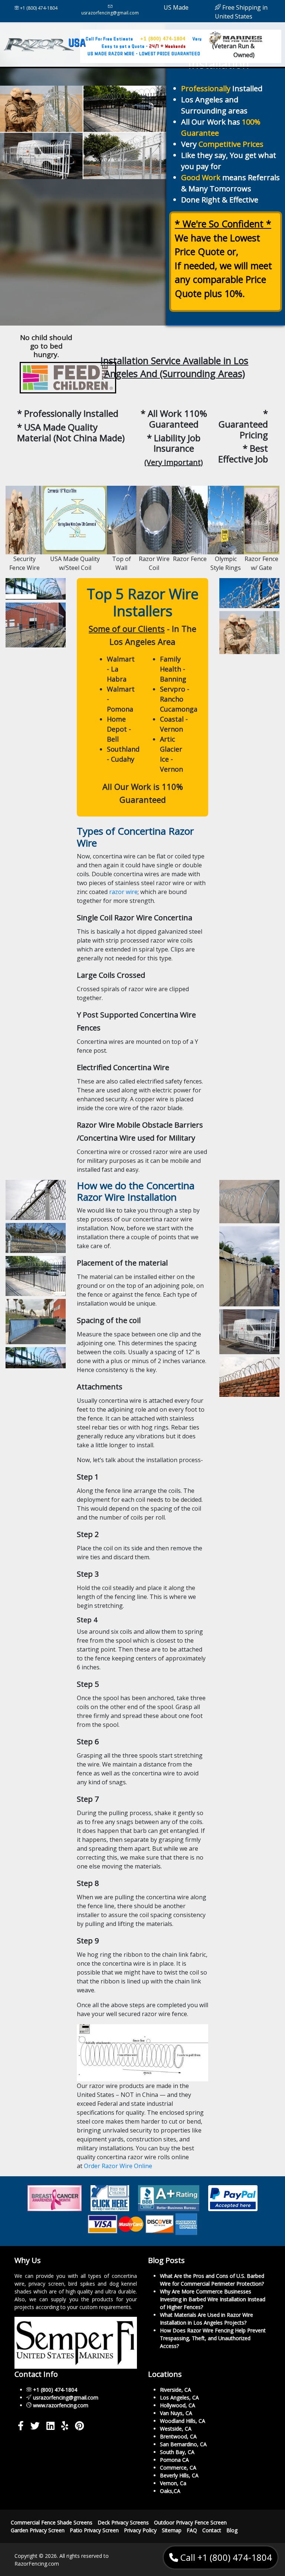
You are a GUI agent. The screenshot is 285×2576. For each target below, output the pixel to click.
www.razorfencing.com (61, 2405)
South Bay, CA (177, 2452)
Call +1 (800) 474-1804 (225, 2557)
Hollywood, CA (178, 2405)
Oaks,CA (170, 2491)
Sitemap (172, 2530)
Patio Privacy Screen (94, 2530)
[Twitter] (35, 2427)
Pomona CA (174, 2459)
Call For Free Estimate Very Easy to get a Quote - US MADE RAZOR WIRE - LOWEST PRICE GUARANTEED (144, 46)
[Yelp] (65, 2427)
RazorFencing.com (37, 2563)
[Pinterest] (79, 2427)
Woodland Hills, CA (183, 2420)
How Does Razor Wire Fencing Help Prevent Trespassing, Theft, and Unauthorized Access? (213, 2338)
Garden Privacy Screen (38, 2530)
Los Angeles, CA (179, 2397)
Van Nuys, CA (176, 2413)
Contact (212, 2530)
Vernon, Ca (173, 2483)
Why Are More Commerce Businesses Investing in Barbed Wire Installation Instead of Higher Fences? (213, 2299)
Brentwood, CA (178, 2436)
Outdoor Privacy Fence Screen (190, 2522)
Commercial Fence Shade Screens (52, 2522)
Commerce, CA (178, 2467)
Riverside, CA (176, 2389)
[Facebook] (21, 2427)
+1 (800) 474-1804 (38, 8)
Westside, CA (176, 2428)
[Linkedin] (50, 2427)
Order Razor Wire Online (118, 2166)
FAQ (192, 2530)
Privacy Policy (140, 2530)
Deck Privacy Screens (123, 2522)
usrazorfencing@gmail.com (110, 13)
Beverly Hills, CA (179, 2475)
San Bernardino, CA (183, 2444)
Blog (232, 2530)
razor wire (123, 892)
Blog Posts (166, 2260)
